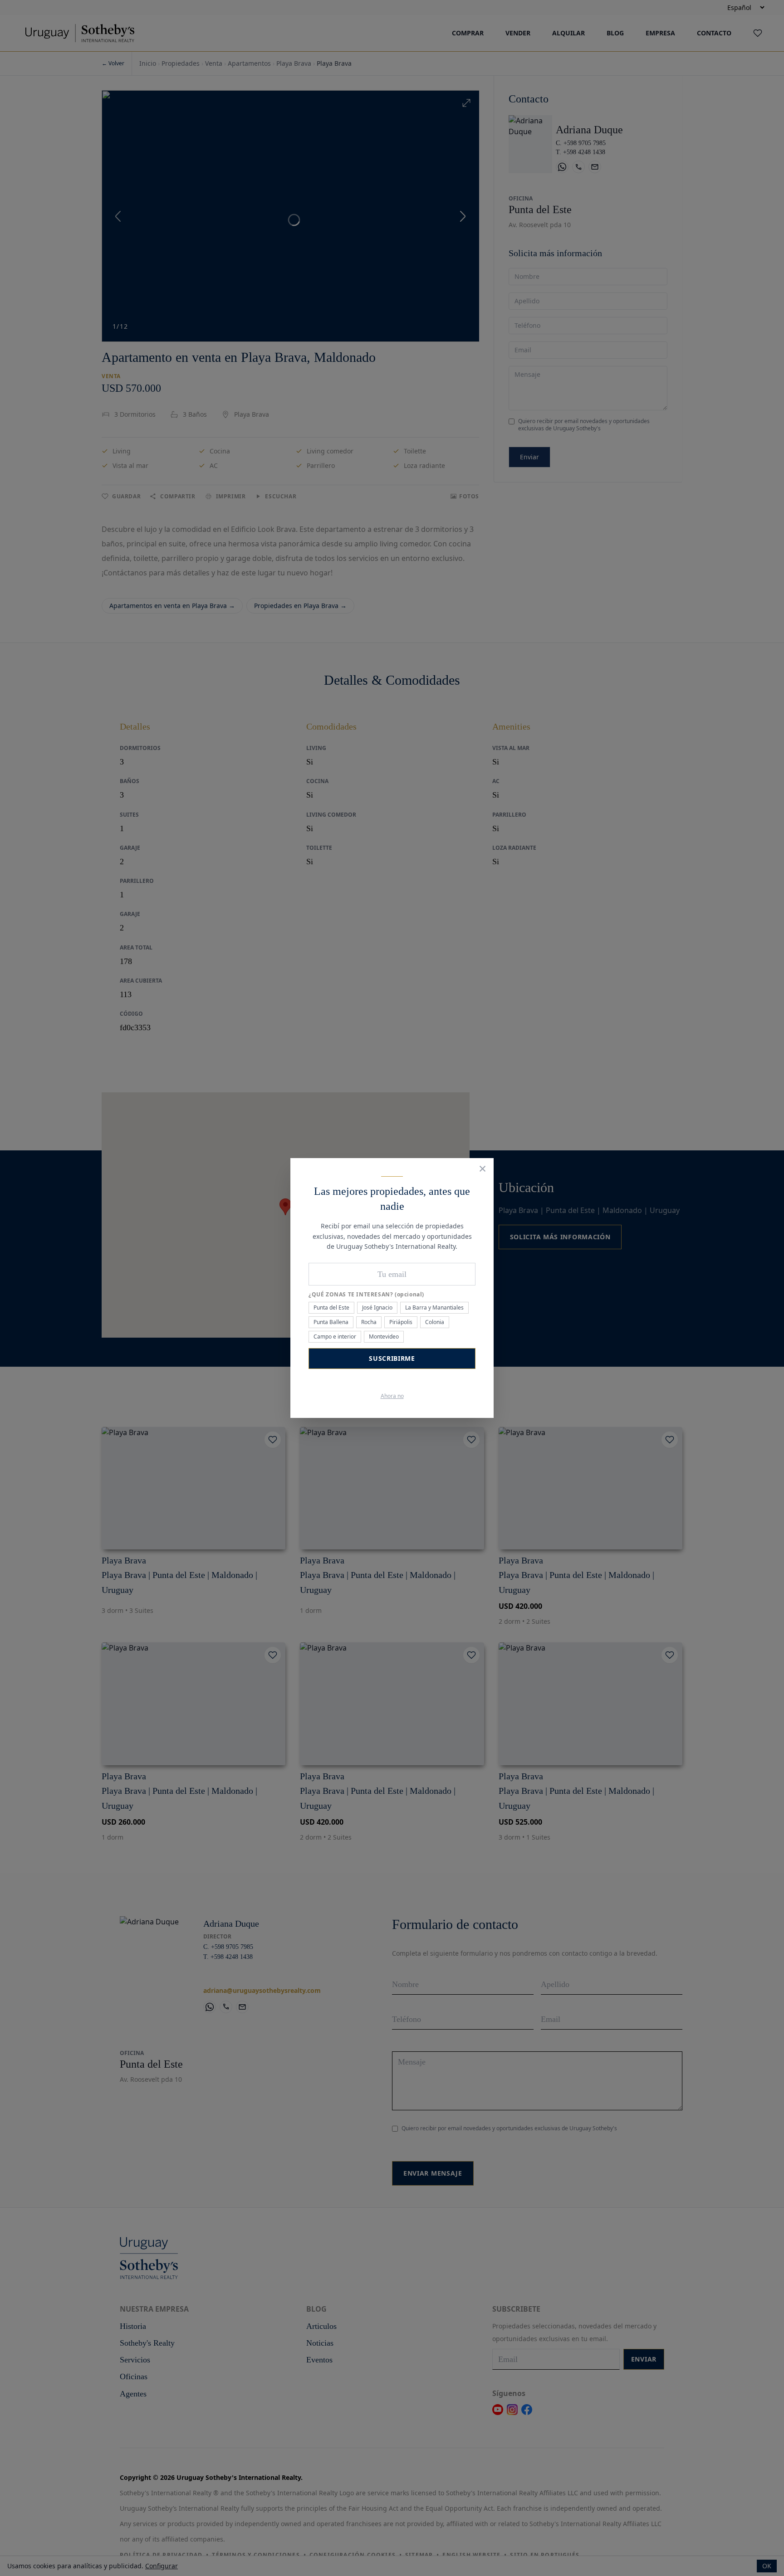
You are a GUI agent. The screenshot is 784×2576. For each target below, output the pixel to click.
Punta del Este (331, 1307)
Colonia (435, 1322)
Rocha (369, 1322)
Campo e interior (335, 1337)
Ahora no (392, 1396)
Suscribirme (392, 1358)
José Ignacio (377, 1307)
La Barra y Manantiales (434, 1307)
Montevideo (384, 1337)
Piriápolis (401, 1322)
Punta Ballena (331, 1322)
